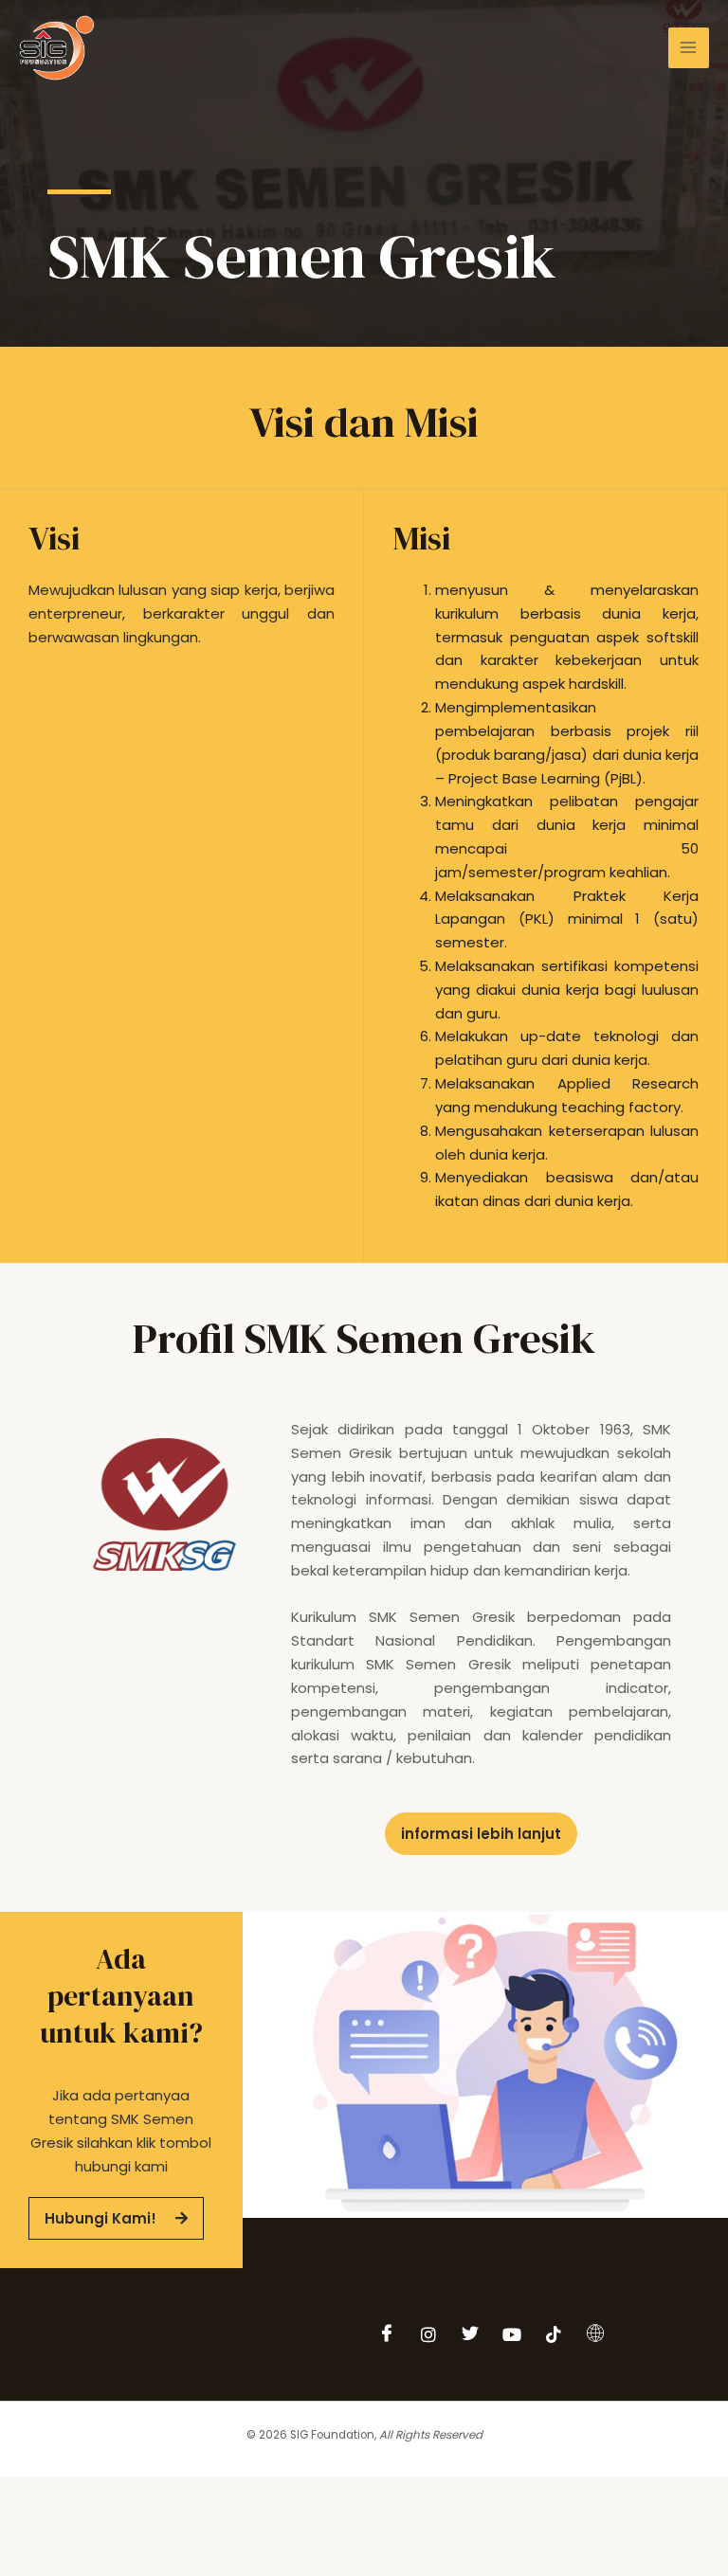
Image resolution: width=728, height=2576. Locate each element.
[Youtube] (512, 2334)
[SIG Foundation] (57, 48)
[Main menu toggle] (689, 48)
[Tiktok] (554, 2334)
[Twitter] (470, 2334)
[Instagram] (428, 2334)
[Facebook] (387, 2334)
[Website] (595, 2334)
